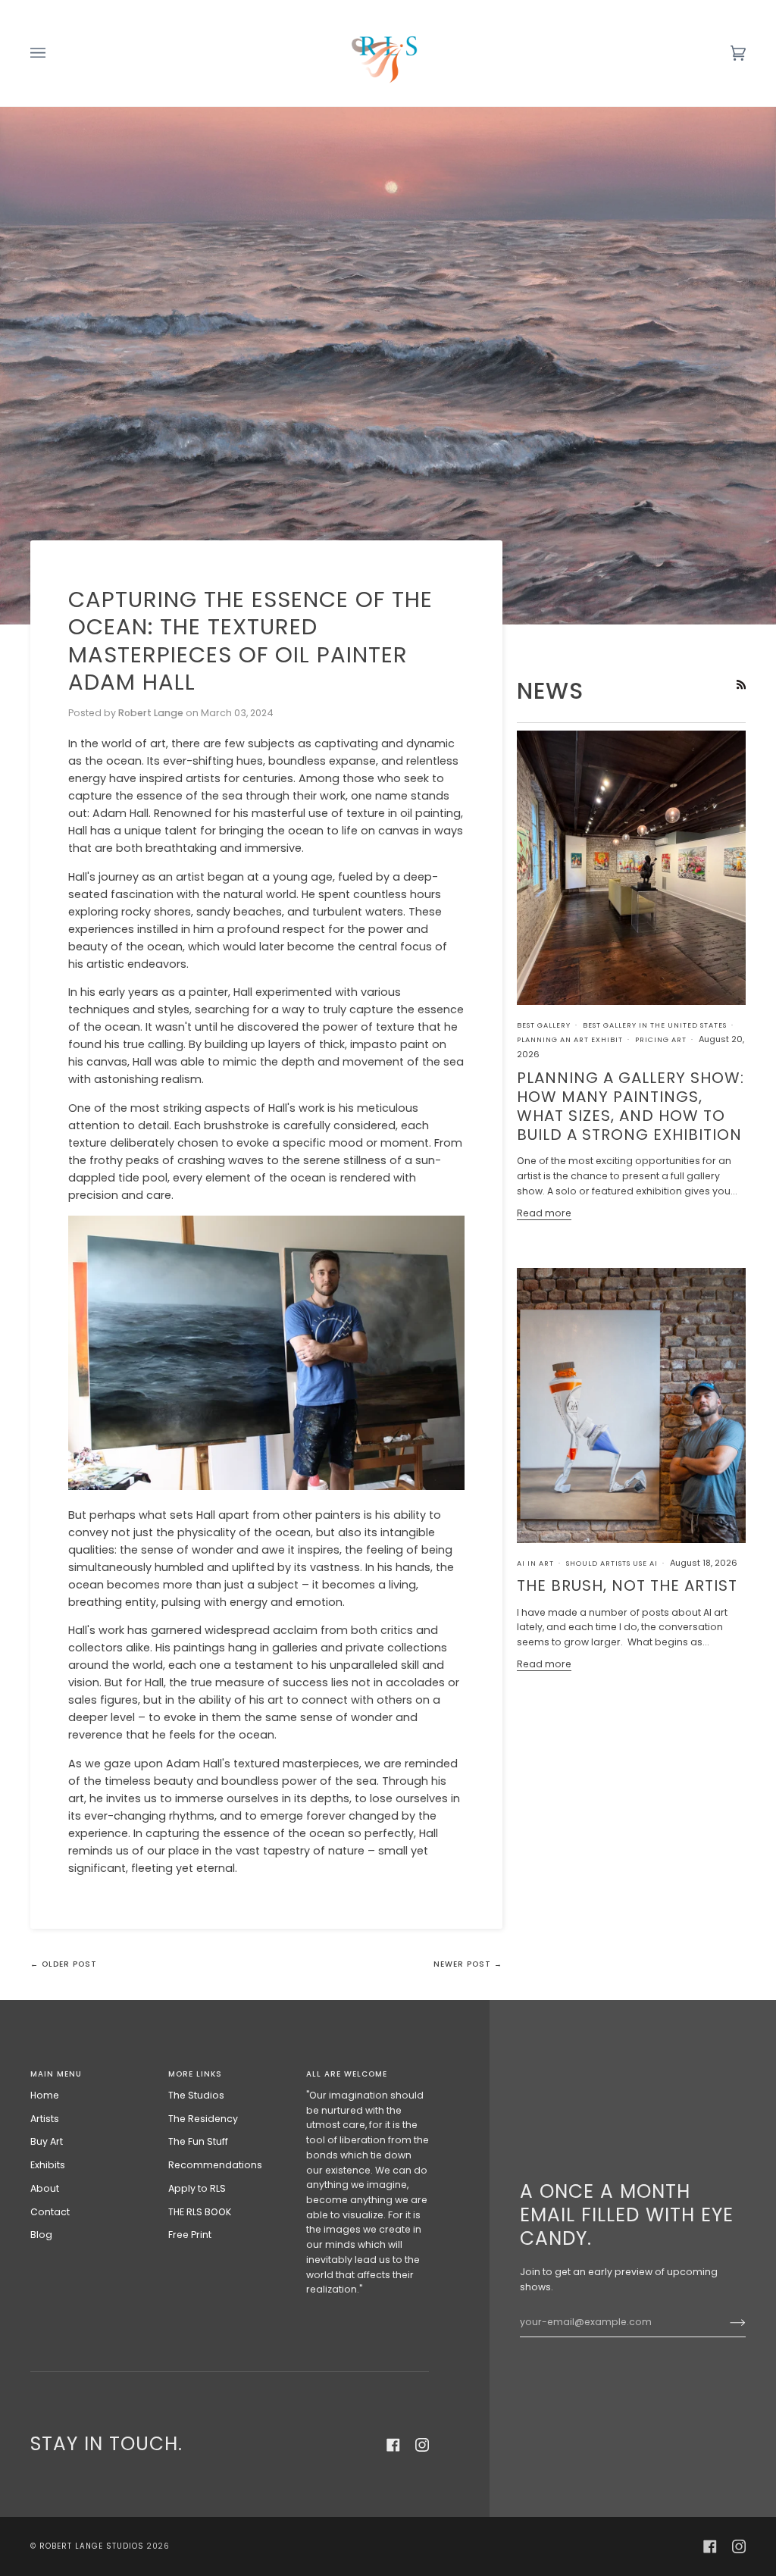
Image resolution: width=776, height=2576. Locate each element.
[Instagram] (422, 2445)
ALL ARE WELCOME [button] (347, 2074)
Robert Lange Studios (92, 2546)
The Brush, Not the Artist (627, 1585)
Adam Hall (120, 813)
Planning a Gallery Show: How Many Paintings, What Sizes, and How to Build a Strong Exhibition (630, 1106)
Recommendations (215, 2165)
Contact (50, 2212)
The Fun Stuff (198, 2141)
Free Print (190, 2235)
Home (45, 2095)
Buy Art (47, 2141)
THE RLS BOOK (200, 2212)
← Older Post (64, 1964)
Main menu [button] (56, 2074)
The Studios (196, 2095)
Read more (544, 1213)
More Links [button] (195, 2074)
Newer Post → (468, 1964)
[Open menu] (53, 53)
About (45, 2188)
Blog (41, 2235)
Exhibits (48, 2165)
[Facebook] (393, 2445)
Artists (45, 2119)
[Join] (726, 2322)
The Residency (203, 2119)
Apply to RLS (197, 2188)
